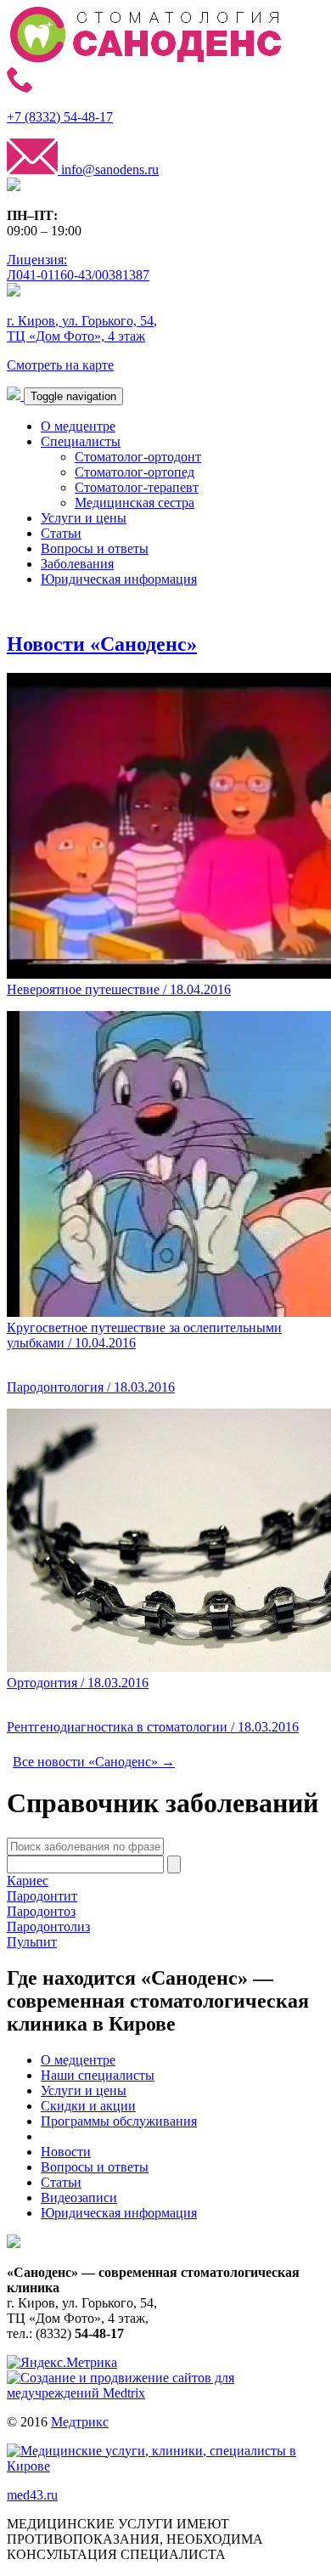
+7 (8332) (60, 117)
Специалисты (81, 441)
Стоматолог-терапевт (137, 487)
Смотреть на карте (60, 365)
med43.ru (32, 2495)
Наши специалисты (98, 2075)
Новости (66, 2152)
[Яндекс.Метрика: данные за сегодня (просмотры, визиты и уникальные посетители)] (62, 2363)
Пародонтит (42, 1896)
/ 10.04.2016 (144, 1335)
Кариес (28, 1881)
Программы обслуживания (119, 2121)
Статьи (61, 533)
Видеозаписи (79, 2198)
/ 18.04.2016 (119, 989)
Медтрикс (80, 2422)
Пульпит (32, 1942)
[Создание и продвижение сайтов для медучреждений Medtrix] (165, 2393)
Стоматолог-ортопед (135, 472)
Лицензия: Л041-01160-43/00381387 (78, 267)
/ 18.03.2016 (91, 1387)
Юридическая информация (119, 579)
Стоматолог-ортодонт (138, 457)
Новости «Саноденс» (102, 644)
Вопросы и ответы (95, 548)
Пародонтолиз (48, 1926)
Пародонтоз (41, 1911)
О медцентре (78, 426)
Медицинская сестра (135, 503)
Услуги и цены (84, 518)
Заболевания (77, 564)
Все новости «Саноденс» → (94, 1762)
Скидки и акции (88, 2106)
